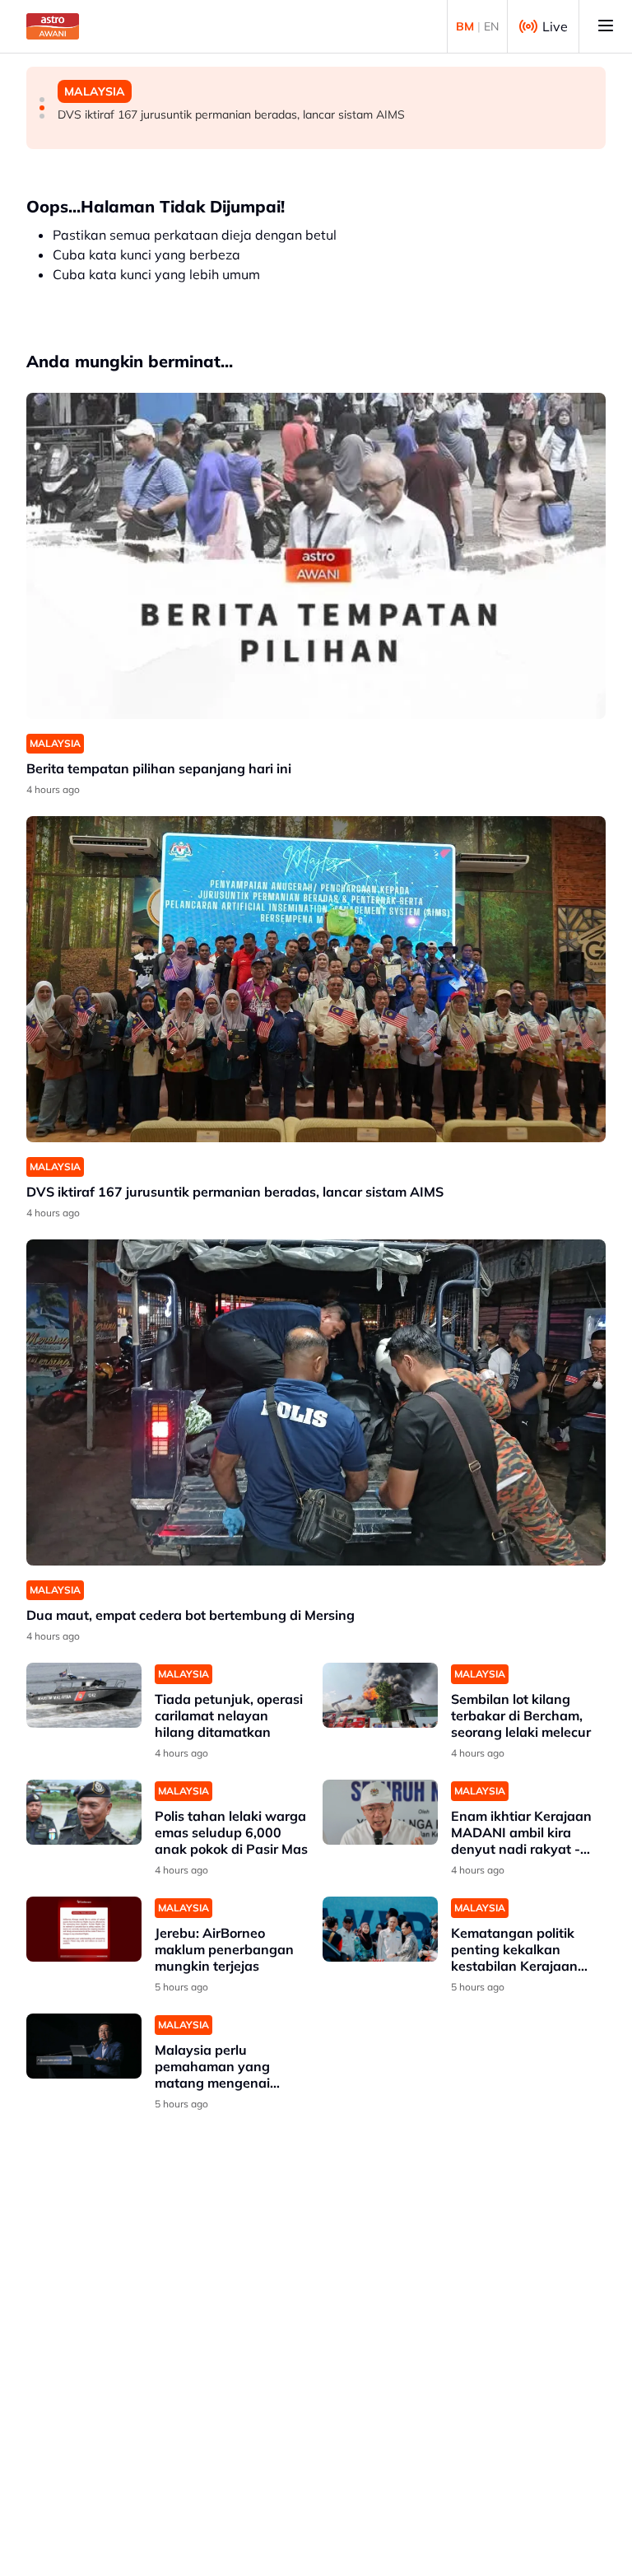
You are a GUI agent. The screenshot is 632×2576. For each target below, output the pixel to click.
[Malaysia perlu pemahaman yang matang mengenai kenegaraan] (84, 2046)
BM (465, 26)
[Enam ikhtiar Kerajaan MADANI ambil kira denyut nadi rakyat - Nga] (380, 1812)
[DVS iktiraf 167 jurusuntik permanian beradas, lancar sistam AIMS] (316, 979)
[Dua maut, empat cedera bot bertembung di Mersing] (316, 1402)
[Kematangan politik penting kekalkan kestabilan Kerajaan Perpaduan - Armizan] (380, 1929)
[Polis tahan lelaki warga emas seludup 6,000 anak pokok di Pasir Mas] (84, 1812)
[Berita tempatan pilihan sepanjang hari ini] (316, 556)
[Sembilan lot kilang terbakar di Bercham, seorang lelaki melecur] (380, 1695)
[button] (42, 100)
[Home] (53, 26)
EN (491, 26)
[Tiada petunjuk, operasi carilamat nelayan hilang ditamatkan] (84, 1695)
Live (555, 26)
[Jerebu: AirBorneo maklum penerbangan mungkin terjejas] (84, 1929)
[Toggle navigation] (606, 26)
